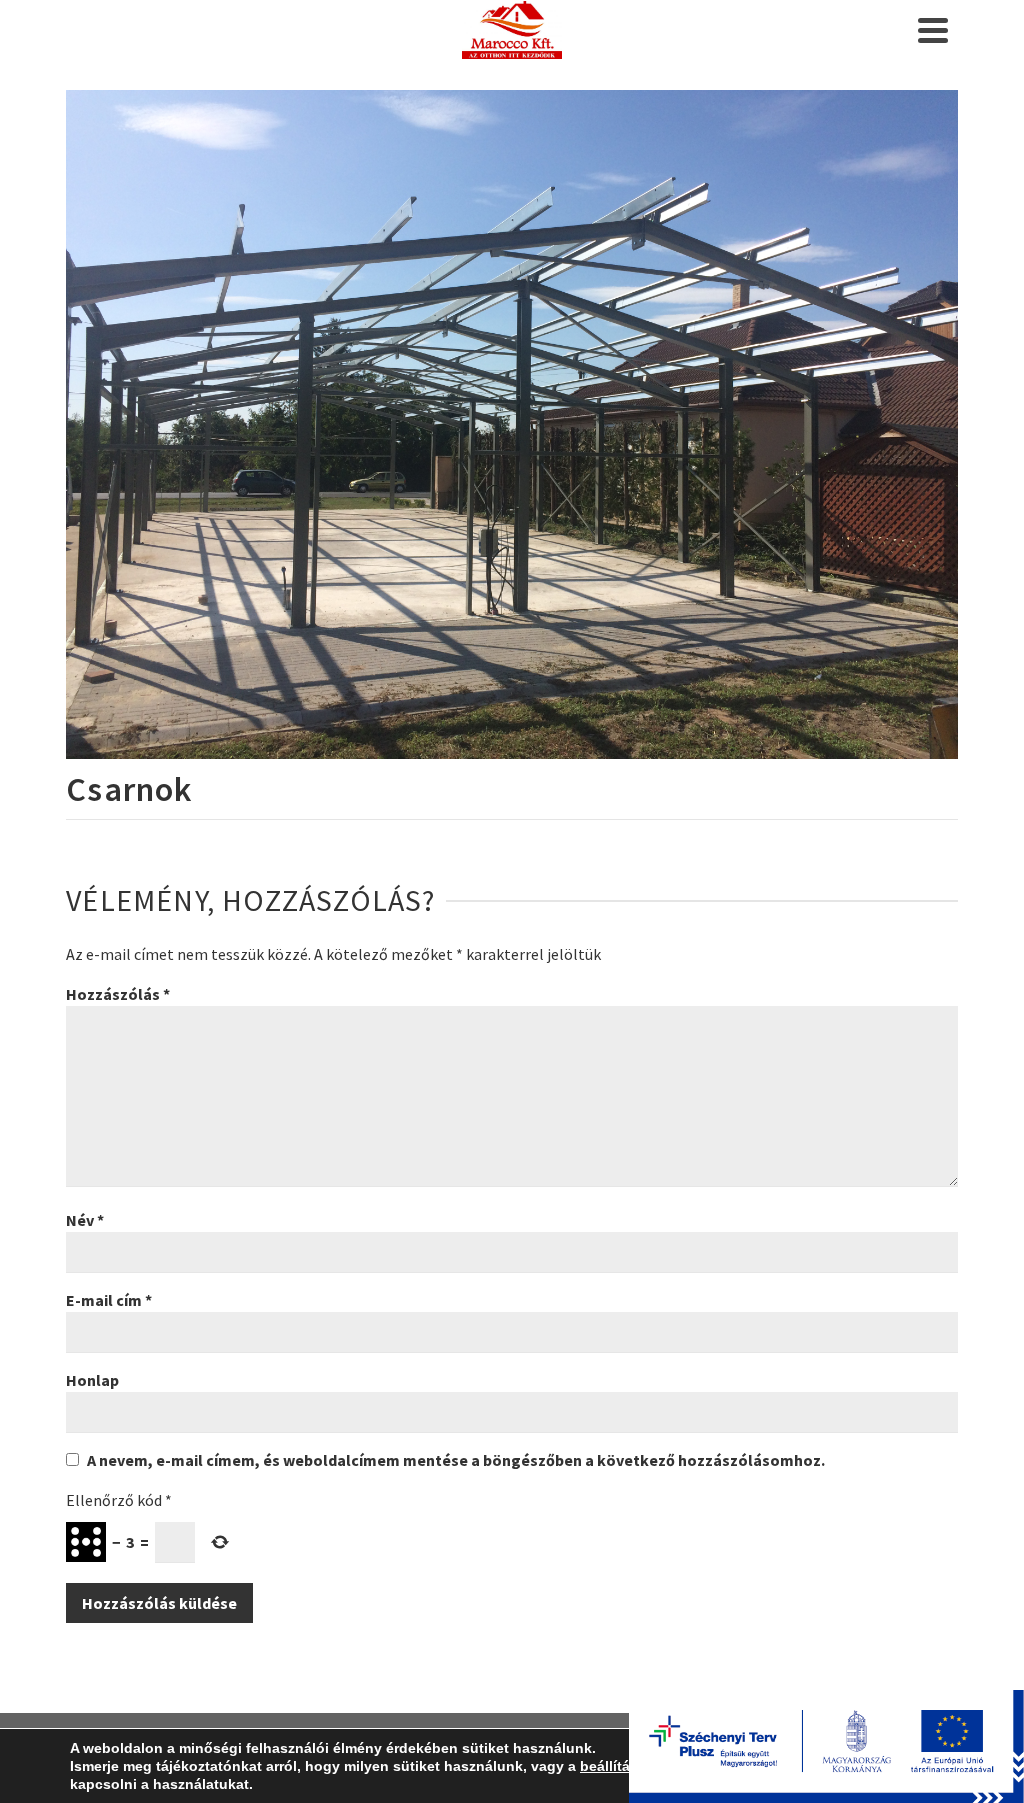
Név (85, 1220)
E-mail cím (109, 1300)
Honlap (92, 1380)
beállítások (617, 1766)
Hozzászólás (118, 994)
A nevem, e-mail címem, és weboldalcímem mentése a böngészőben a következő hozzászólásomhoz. (456, 1460)
